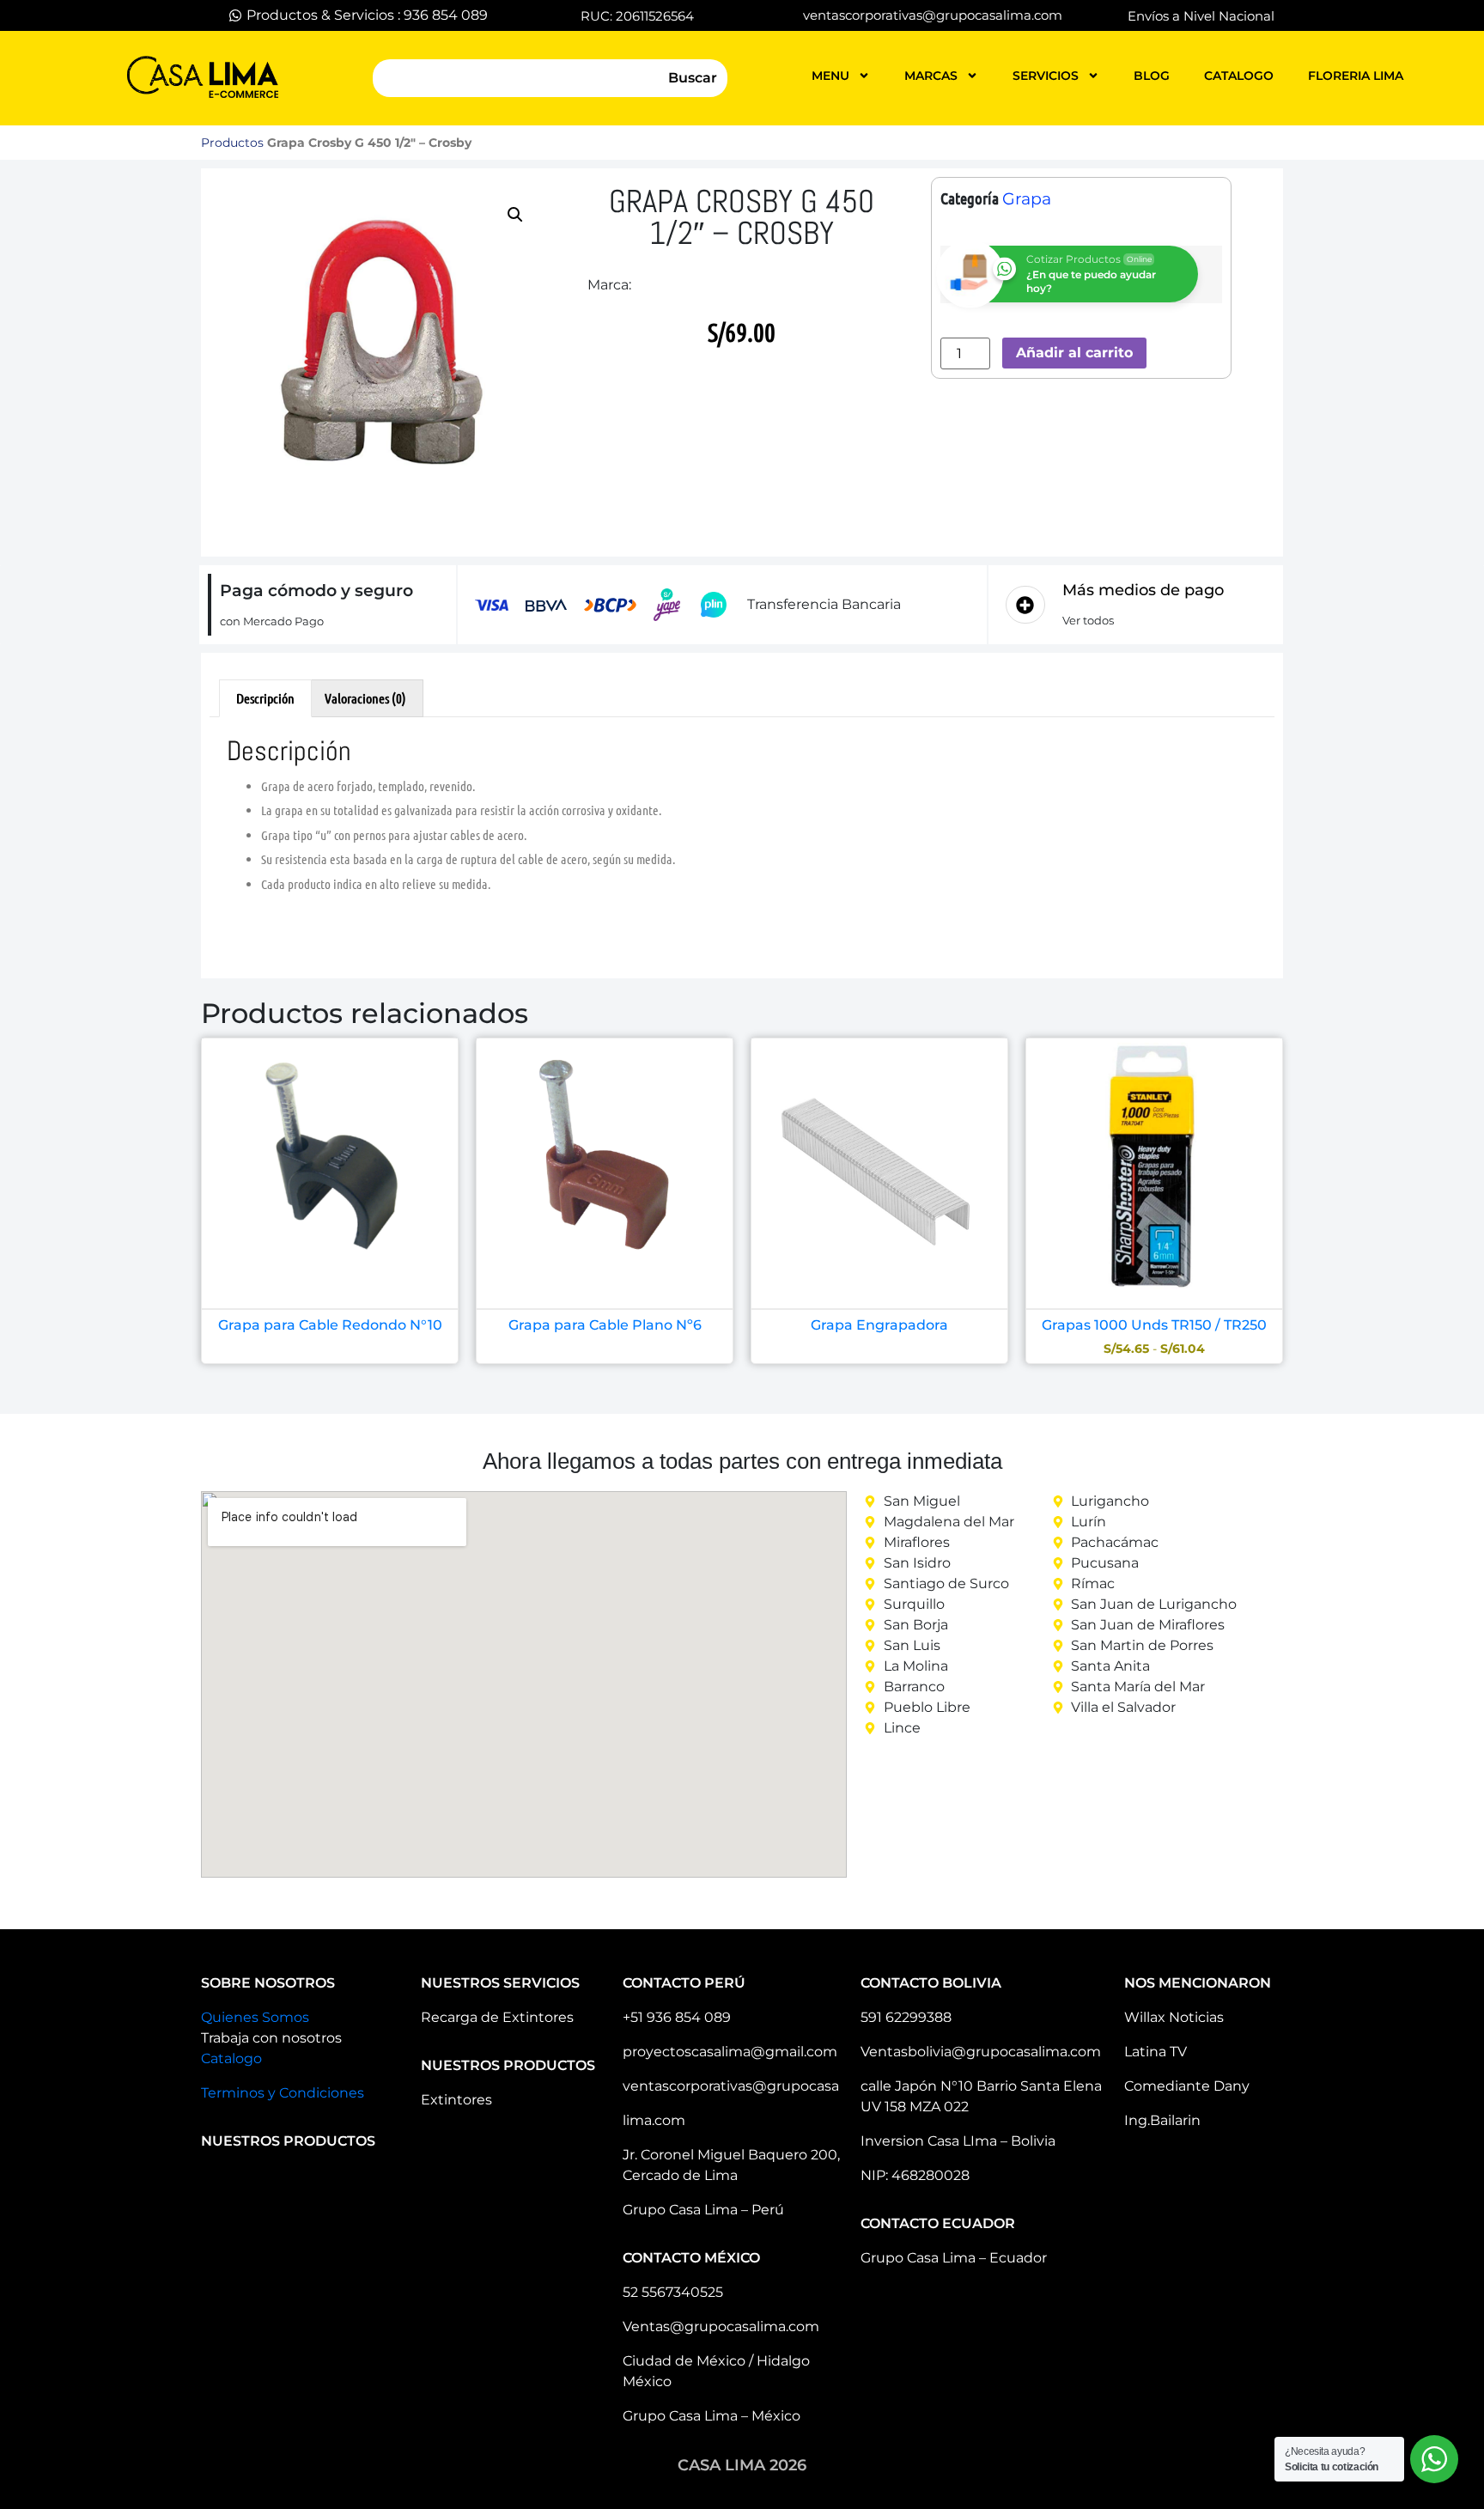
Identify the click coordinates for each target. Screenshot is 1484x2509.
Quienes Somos (255, 2017)
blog (1152, 76)
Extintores (456, 2100)
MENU (830, 76)
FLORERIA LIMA (1356, 76)
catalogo (1239, 76)
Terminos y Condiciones (283, 2093)
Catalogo (231, 2058)
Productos (232, 143)
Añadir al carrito (1074, 353)
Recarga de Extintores (497, 2017)
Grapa (1027, 199)
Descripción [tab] (265, 698)
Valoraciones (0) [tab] (365, 698)
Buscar (693, 78)
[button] (515, 215)
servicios (1046, 76)
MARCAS (931, 76)
